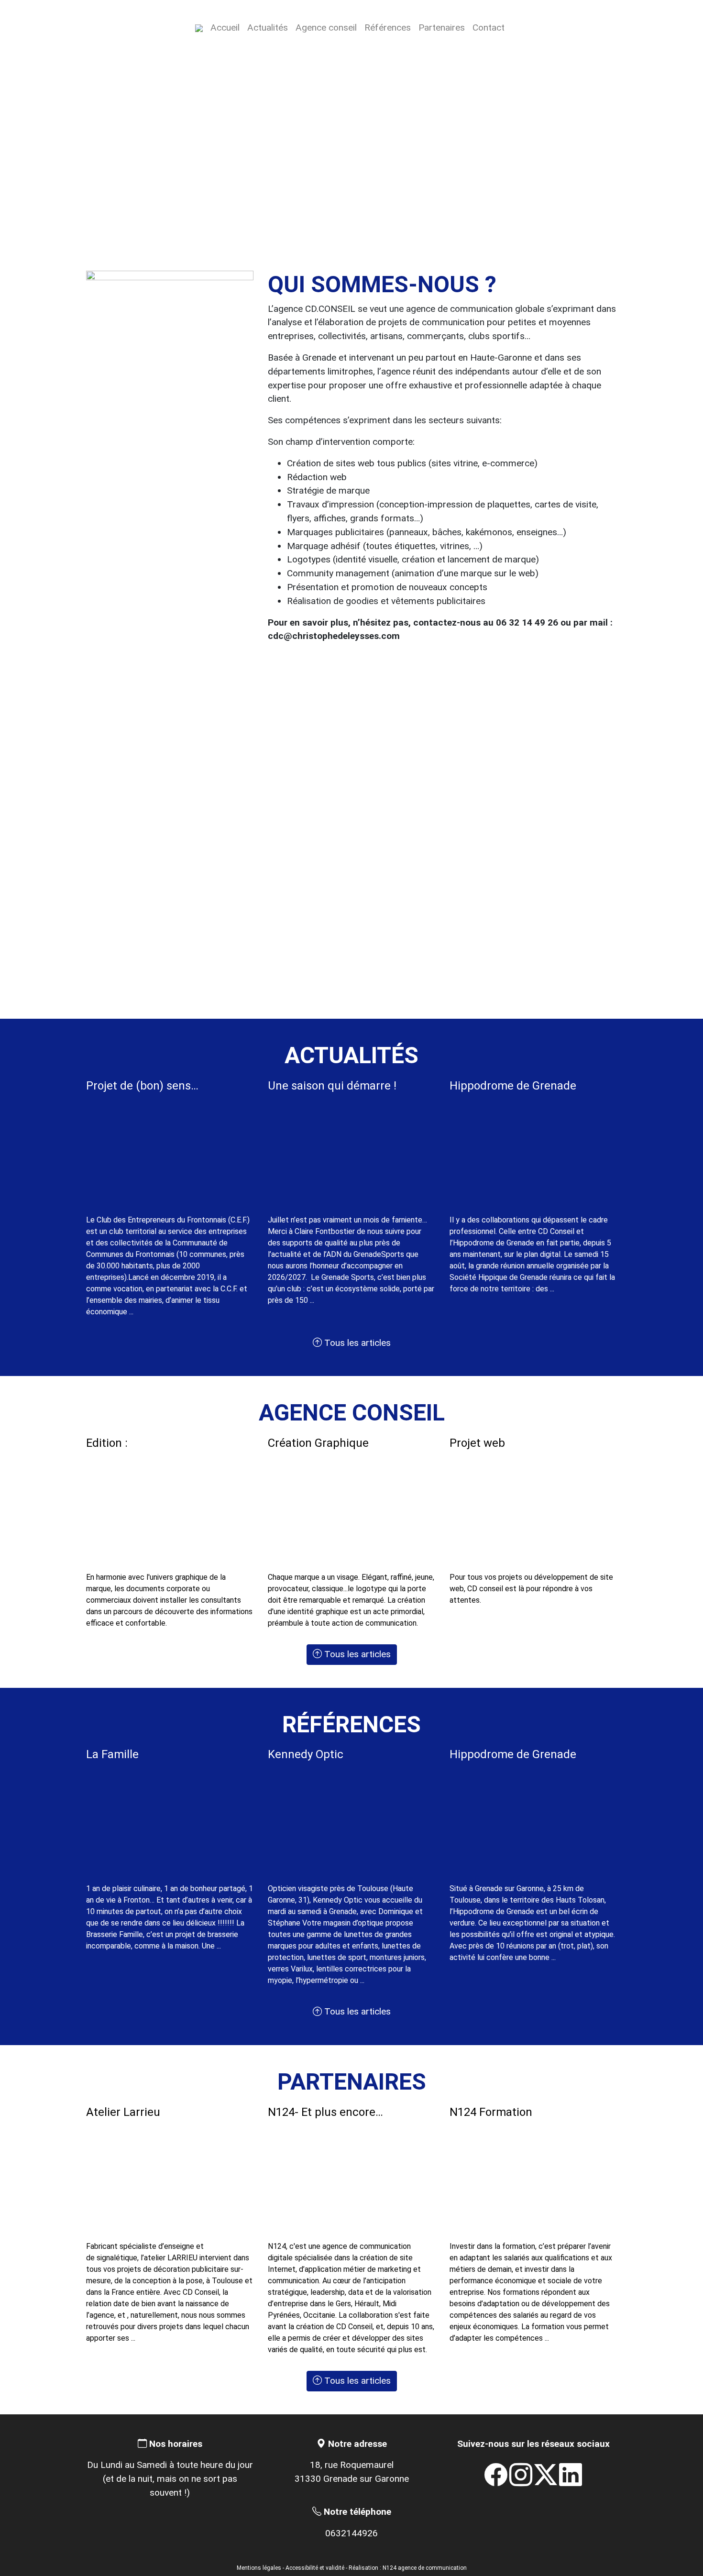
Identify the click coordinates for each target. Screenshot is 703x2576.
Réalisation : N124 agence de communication (408, 2568)
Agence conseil (326, 28)
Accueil (225, 28)
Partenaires (442, 28)
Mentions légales (259, 2568)
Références (388, 28)
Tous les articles (356, 1343)
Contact (489, 28)
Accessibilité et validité (315, 2568)
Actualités (268, 28)
